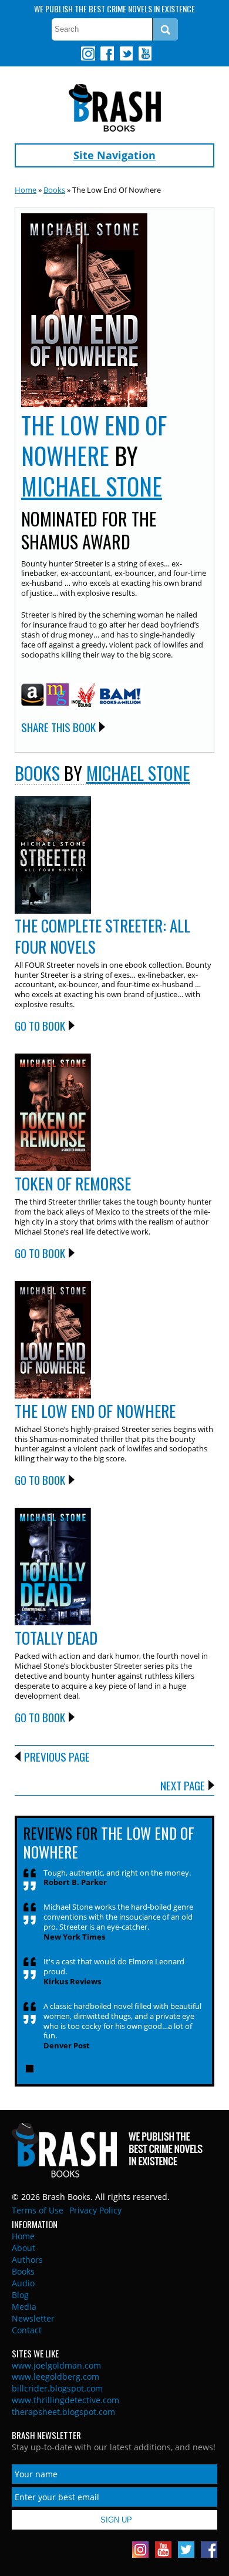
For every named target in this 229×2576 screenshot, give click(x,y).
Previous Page (57, 1756)
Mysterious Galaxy (58, 695)
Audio (23, 2283)
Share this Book (58, 727)
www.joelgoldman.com (56, 2365)
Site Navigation (114, 155)
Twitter (126, 53)
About (23, 2248)
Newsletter (33, 2318)
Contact (27, 2330)
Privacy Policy (95, 2210)
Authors (27, 2260)
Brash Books (115, 108)
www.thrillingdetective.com (65, 2400)
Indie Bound (83, 696)
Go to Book (40, 1025)
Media (24, 2307)
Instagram (88, 53)
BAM (120, 696)
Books (54, 190)
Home (26, 190)
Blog (20, 2295)
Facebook (107, 53)
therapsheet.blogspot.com (63, 2412)
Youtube (144, 53)
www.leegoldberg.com (55, 2377)
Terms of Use (38, 2210)
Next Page (183, 1785)
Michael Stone (92, 486)
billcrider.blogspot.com (57, 2388)
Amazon (33, 695)
